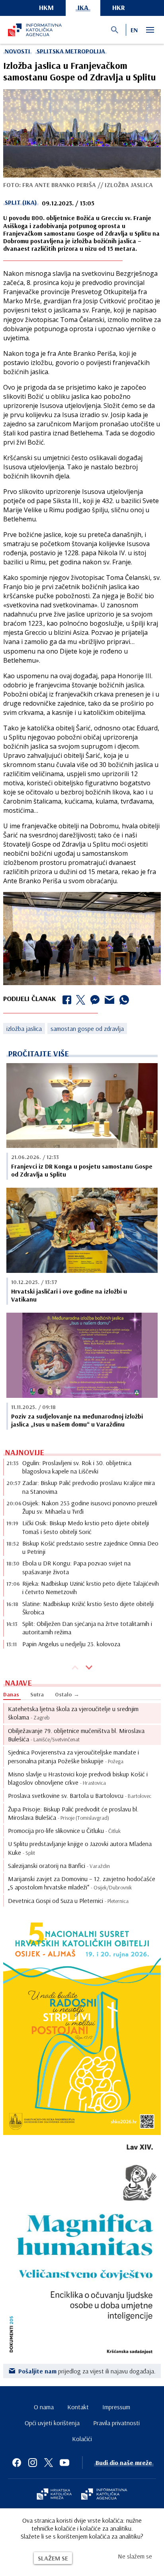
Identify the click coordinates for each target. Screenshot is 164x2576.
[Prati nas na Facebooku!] (17, 2463)
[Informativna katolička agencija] (104, 2495)
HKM (46, 7)
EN (134, 30)
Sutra (37, 1694)
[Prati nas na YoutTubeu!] (64, 2463)
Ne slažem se (135, 2556)
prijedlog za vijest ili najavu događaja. (87, 2371)
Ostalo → (67, 1694)
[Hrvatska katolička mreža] (54, 2495)
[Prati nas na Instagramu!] (33, 2463)
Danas (11, 1694)
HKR (119, 7)
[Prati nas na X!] (49, 2463)
